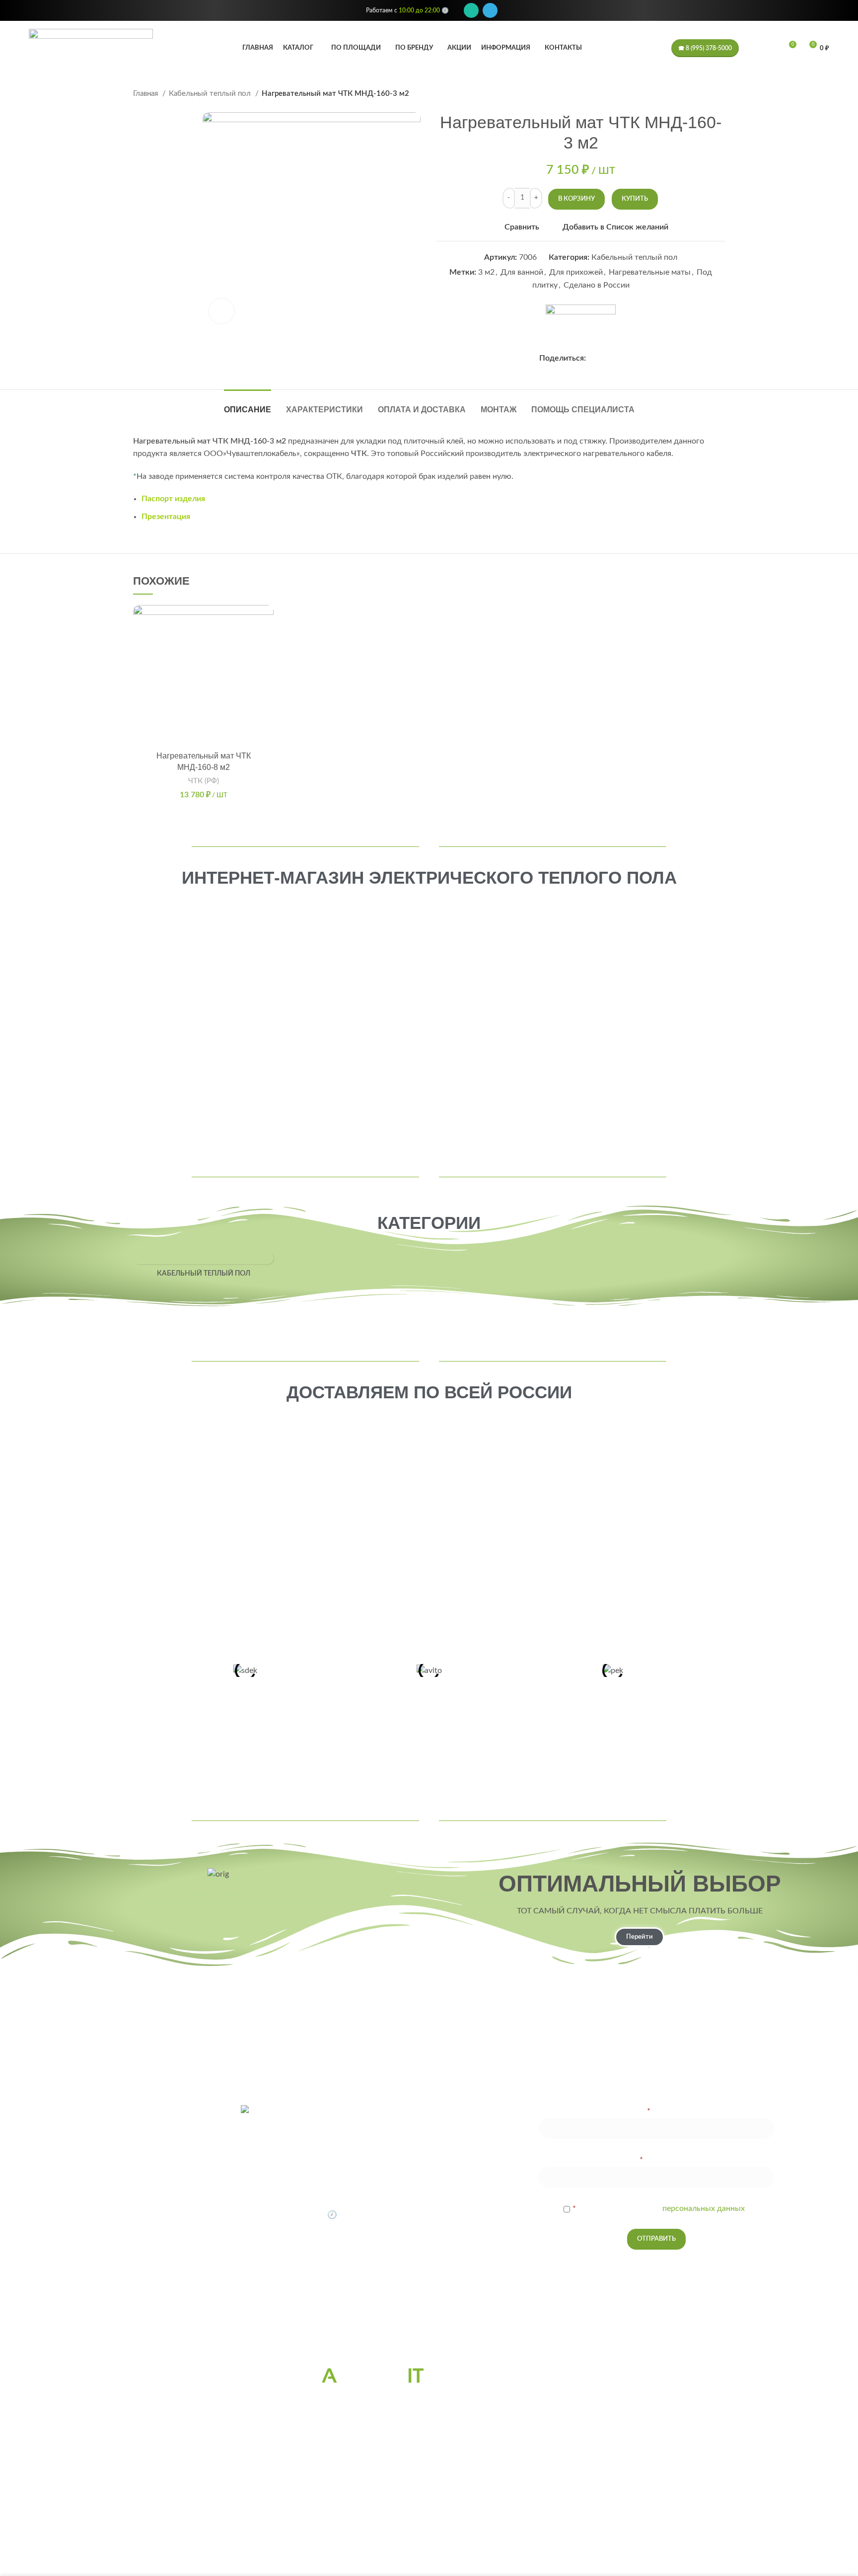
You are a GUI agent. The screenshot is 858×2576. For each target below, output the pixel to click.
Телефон (656, 2160)
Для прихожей (576, 272)
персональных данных (704, 2208)
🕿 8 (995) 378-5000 (705, 48)
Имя (656, 2111)
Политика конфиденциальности (429, 2302)
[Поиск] (752, 48)
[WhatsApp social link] (471, 10)
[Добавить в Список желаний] (266, 621)
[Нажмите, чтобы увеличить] (221, 311)
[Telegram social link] (490, 10)
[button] (266, 644)
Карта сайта (429, 2331)
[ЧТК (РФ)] (581, 324)
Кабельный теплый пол (211, 94)
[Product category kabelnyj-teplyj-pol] (203, 1268)
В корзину (576, 199)
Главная (146, 94)
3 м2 (486, 272)
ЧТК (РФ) (204, 781)
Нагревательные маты (650, 272)
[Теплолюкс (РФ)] (207, 2018)
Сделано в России (597, 285)
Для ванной (522, 272)
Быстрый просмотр (266, 666)
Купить (635, 199)
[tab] (248, 405)
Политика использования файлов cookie (429, 2317)
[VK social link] (606, 358)
